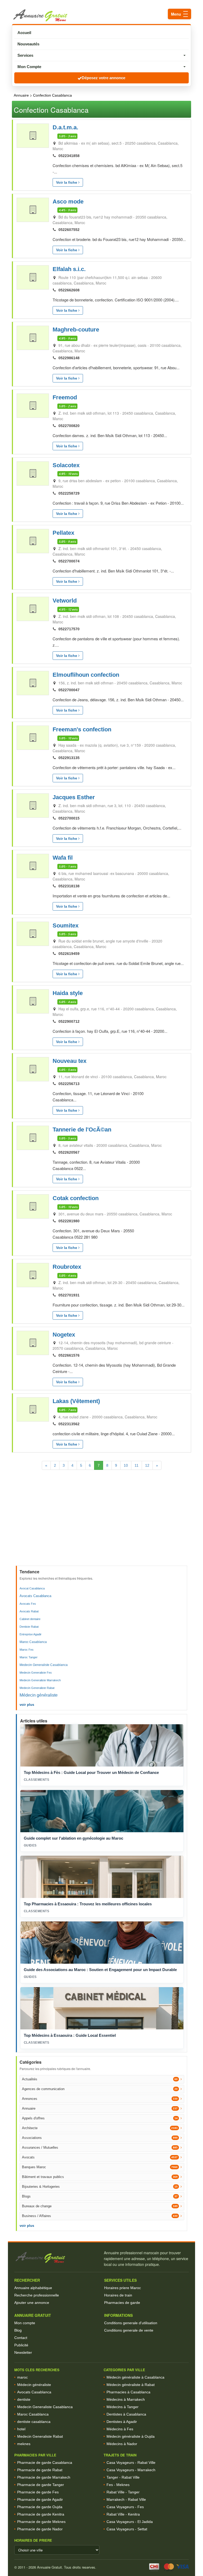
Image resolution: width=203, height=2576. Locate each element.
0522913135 (69, 758)
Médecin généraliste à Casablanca (135, 2377)
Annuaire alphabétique (33, 2288)
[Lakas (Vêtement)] (33, 1409)
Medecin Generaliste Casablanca (44, 1665)
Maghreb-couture (76, 330)
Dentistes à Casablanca (126, 2414)
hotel (21, 2429)
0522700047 (69, 690)
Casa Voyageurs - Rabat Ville (131, 2463)
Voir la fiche (67, 182)
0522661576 (69, 1355)
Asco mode (68, 202)
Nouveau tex (70, 1061)
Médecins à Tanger (123, 2407)
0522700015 (69, 818)
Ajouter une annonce (32, 2303)
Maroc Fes (27, 1650)
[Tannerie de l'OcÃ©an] (33, 1138)
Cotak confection (76, 1198)
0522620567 (69, 1152)
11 (137, 1465)
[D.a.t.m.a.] (33, 136)
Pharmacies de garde (122, 2303)
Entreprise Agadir (31, 1634)
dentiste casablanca (34, 2422)
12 (147, 1465)
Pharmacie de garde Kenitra (41, 2514)
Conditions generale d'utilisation (131, 2323)
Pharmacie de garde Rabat (40, 2470)
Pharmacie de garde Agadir (40, 2499)
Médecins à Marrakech (126, 2399)
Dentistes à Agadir (122, 2422)
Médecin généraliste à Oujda (131, 2436)
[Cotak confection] (33, 1206)
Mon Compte (29, 67)
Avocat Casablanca (32, 1588)
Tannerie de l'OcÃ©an (82, 1130)
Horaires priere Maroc (123, 2288)
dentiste (24, 2399)
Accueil (24, 33)
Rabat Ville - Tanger (123, 2492)
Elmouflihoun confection (86, 675)
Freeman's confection (82, 729)
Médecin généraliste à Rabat (131, 2385)
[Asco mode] (33, 210)
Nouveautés (28, 44)
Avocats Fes (28, 1604)
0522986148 (69, 358)
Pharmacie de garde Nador (40, 2529)
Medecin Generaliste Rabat (37, 1688)
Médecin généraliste (39, 1695)
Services (25, 55)
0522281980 (69, 1221)
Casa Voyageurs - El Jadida (130, 2522)
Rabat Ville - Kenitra (123, 2514)
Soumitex (66, 925)
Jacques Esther (74, 797)
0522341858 (69, 156)
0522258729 (69, 493)
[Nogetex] (33, 1343)
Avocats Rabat (29, 1611)
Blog (18, 2330)
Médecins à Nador (122, 2444)
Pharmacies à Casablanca (128, 2392)
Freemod (65, 397)
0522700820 (69, 426)
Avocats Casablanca (35, 1596)
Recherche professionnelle (37, 2295)
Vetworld (65, 601)
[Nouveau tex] (33, 1069)
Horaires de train (118, 2295)
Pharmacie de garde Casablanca (45, 2463)
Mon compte (25, 2323)
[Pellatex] (33, 541)
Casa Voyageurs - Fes (125, 2507)
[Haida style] (33, 1001)
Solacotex (66, 465)
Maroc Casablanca (33, 1642)
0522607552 (69, 230)
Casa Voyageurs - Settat (127, 2529)
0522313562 (69, 1424)
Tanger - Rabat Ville (123, 2477)
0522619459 (69, 954)
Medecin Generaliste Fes (36, 1673)
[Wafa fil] (33, 866)
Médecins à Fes (120, 2429)
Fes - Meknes (118, 2485)
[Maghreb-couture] (33, 338)
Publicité (21, 2345)
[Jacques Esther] (33, 806)
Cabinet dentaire (30, 1619)
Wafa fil (63, 858)
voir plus (27, 1705)
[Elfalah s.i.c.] (33, 277)
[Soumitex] (33, 934)
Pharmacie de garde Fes (38, 2492)
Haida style (68, 993)
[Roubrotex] (33, 1275)
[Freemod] (33, 406)
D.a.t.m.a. (65, 127)
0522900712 (69, 1021)
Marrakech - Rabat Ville (126, 2499)
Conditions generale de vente (129, 2330)
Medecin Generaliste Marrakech (40, 1680)
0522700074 (69, 561)
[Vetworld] (33, 609)
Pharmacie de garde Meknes (41, 2522)
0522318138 (69, 886)
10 (126, 1465)
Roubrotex (67, 1267)
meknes (24, 2444)
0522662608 (69, 290)
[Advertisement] (102, 1526)
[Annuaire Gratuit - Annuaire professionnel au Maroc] (57, 2258)
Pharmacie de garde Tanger (41, 2485)
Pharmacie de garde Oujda (40, 2507)
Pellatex (63, 533)
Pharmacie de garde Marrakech (44, 2477)
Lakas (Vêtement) (76, 1401)
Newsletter (23, 2352)
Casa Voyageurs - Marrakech (131, 2470)
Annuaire (21, 95)
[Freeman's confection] (33, 738)
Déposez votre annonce (103, 78)
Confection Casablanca (52, 95)
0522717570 (69, 629)
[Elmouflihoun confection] (33, 683)
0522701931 (69, 1295)
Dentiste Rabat (29, 1627)
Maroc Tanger (29, 1657)
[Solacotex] (33, 473)
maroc (22, 2377)
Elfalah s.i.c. (69, 269)
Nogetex (64, 1335)
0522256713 (69, 1084)
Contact (21, 2338)
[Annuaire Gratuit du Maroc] (101, 15)
